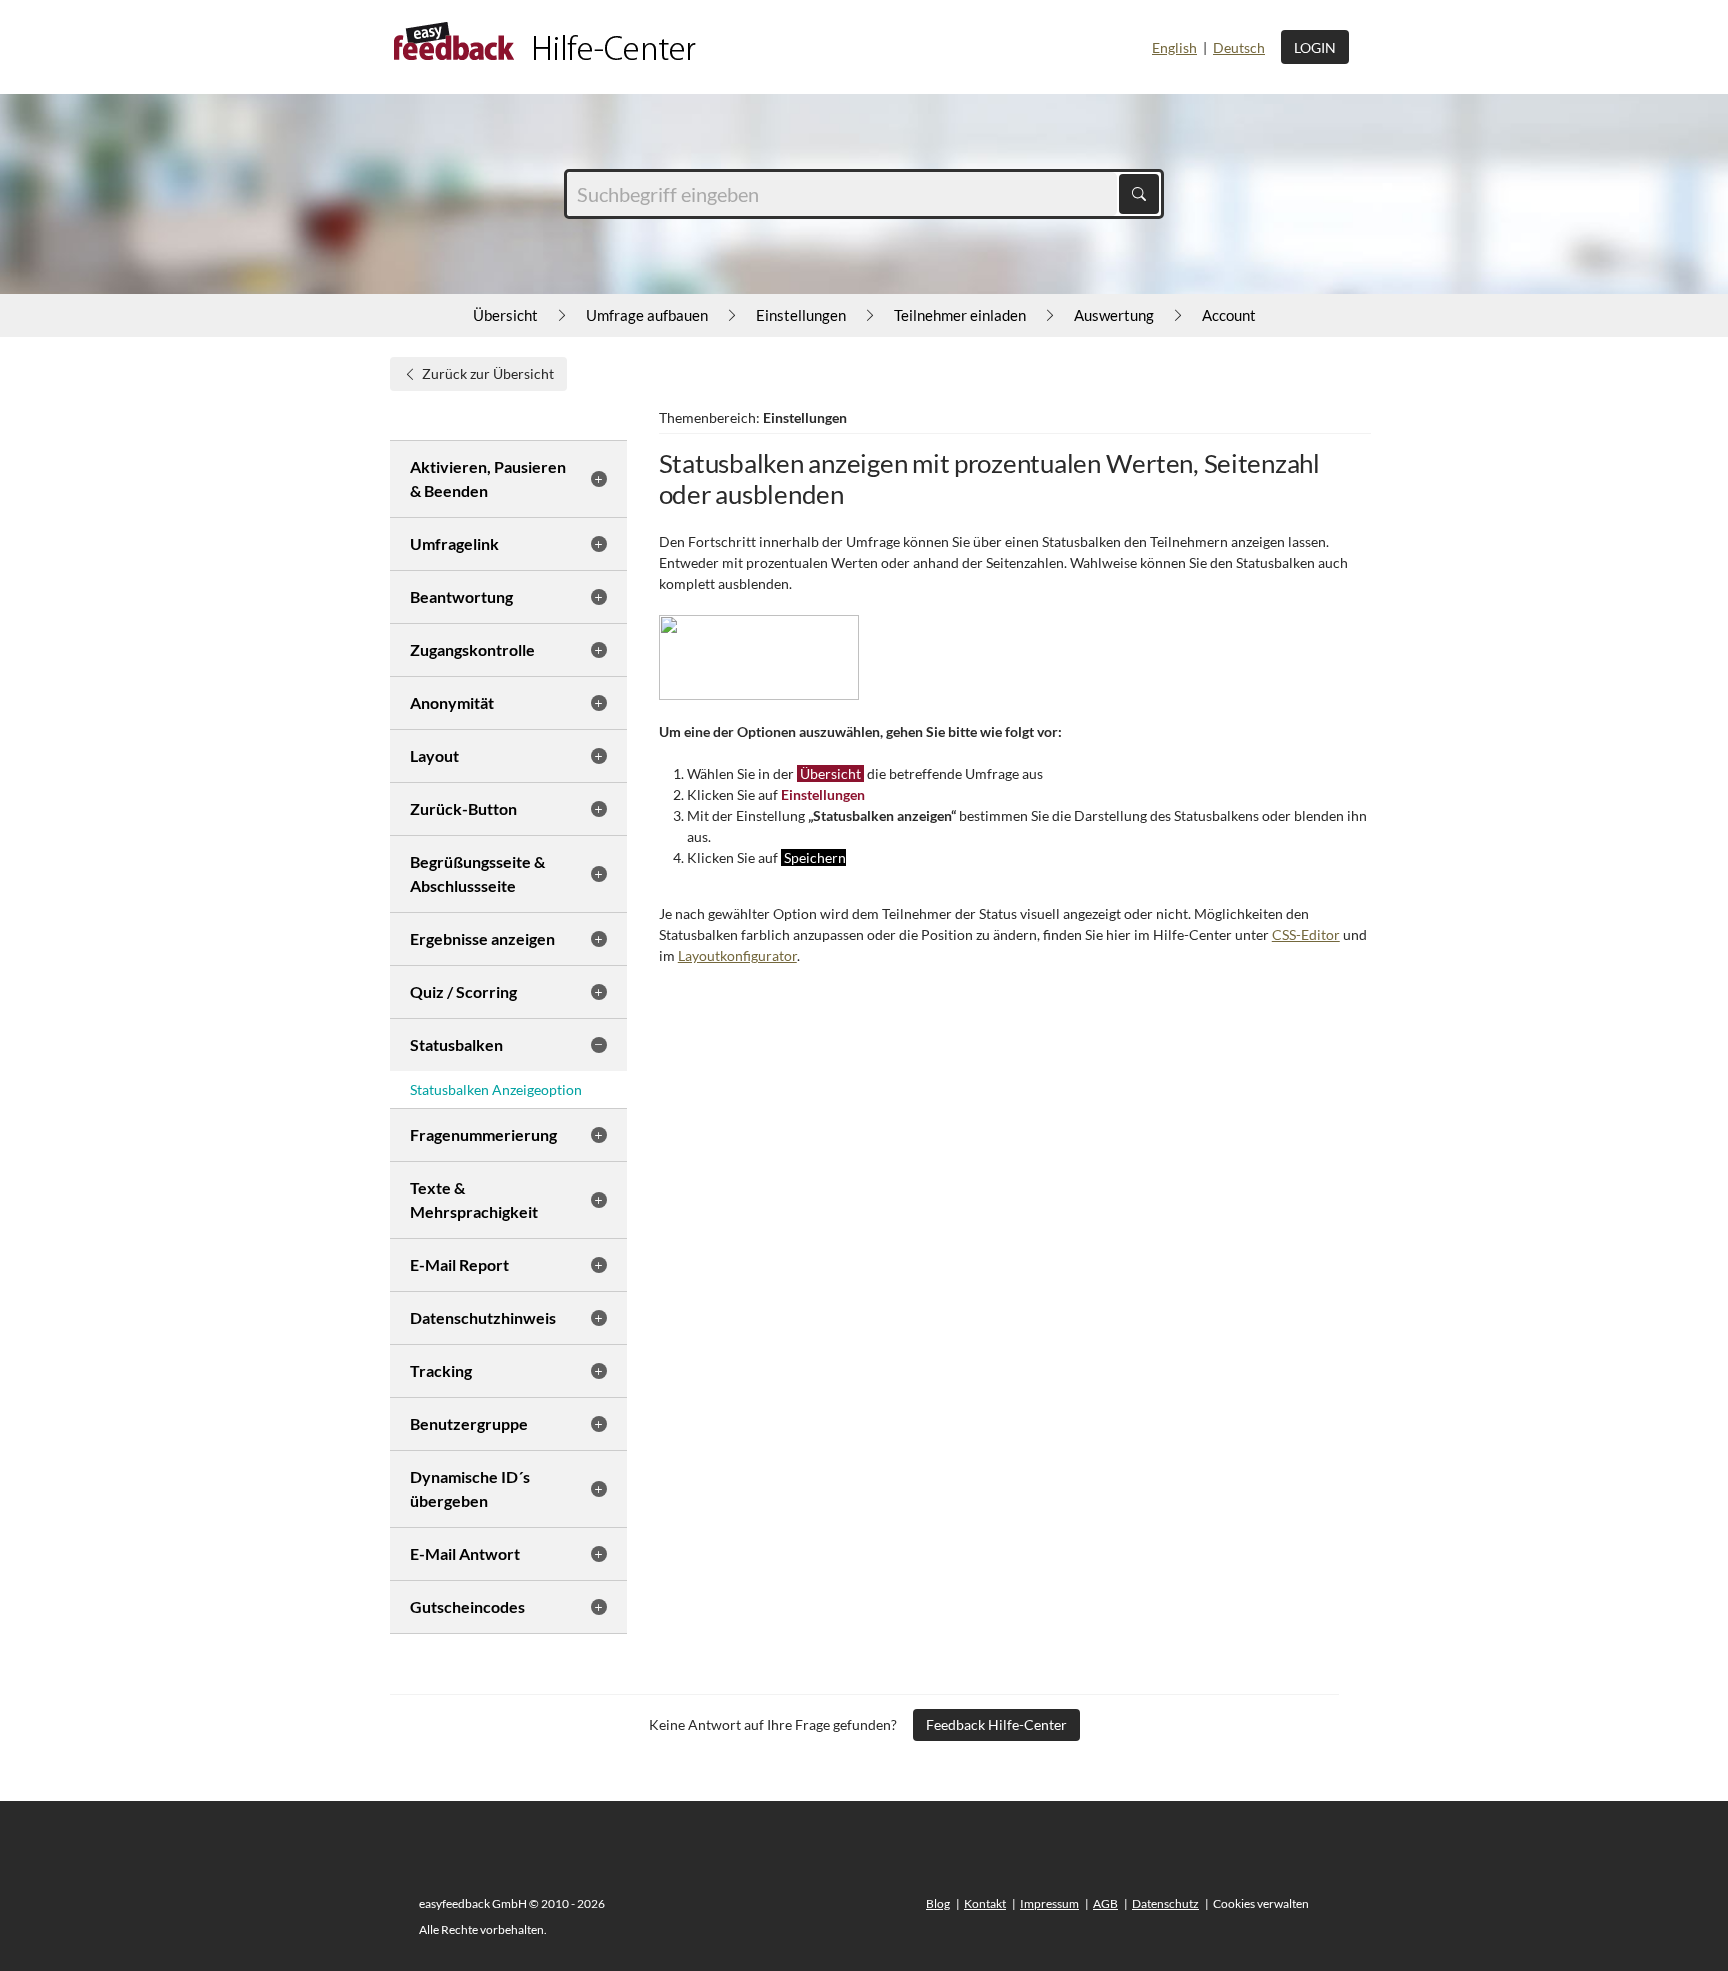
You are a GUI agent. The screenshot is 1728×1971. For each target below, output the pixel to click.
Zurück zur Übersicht (488, 373)
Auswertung (1114, 315)
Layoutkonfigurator (737, 955)
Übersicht (505, 315)
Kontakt (985, 1903)
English (1174, 47)
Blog (938, 1903)
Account (1229, 315)
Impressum (1049, 1903)
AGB (1105, 1903)
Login (1315, 47)
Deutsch (1239, 47)
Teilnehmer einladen (960, 315)
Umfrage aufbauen (647, 315)
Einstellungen (801, 315)
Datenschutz (1165, 1903)
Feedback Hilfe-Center (996, 1724)
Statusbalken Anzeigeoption (496, 1089)
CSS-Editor (1306, 934)
